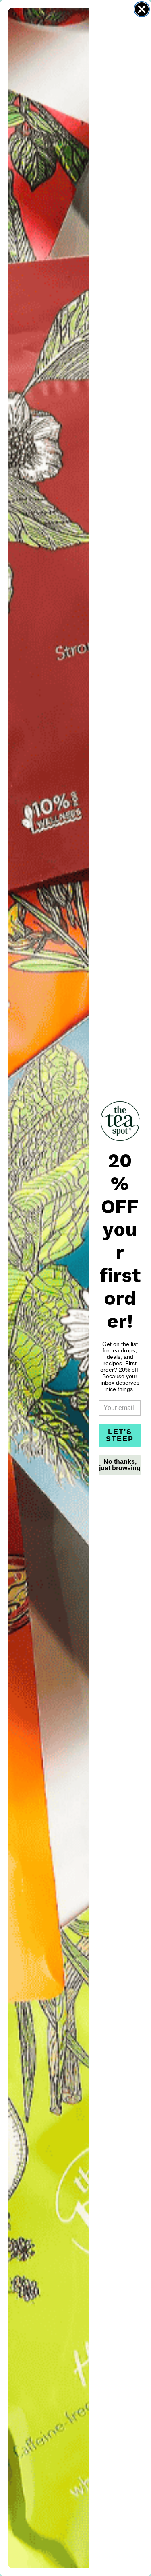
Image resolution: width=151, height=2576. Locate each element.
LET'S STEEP (120, 1435)
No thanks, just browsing (120, 1465)
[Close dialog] (142, 9)
